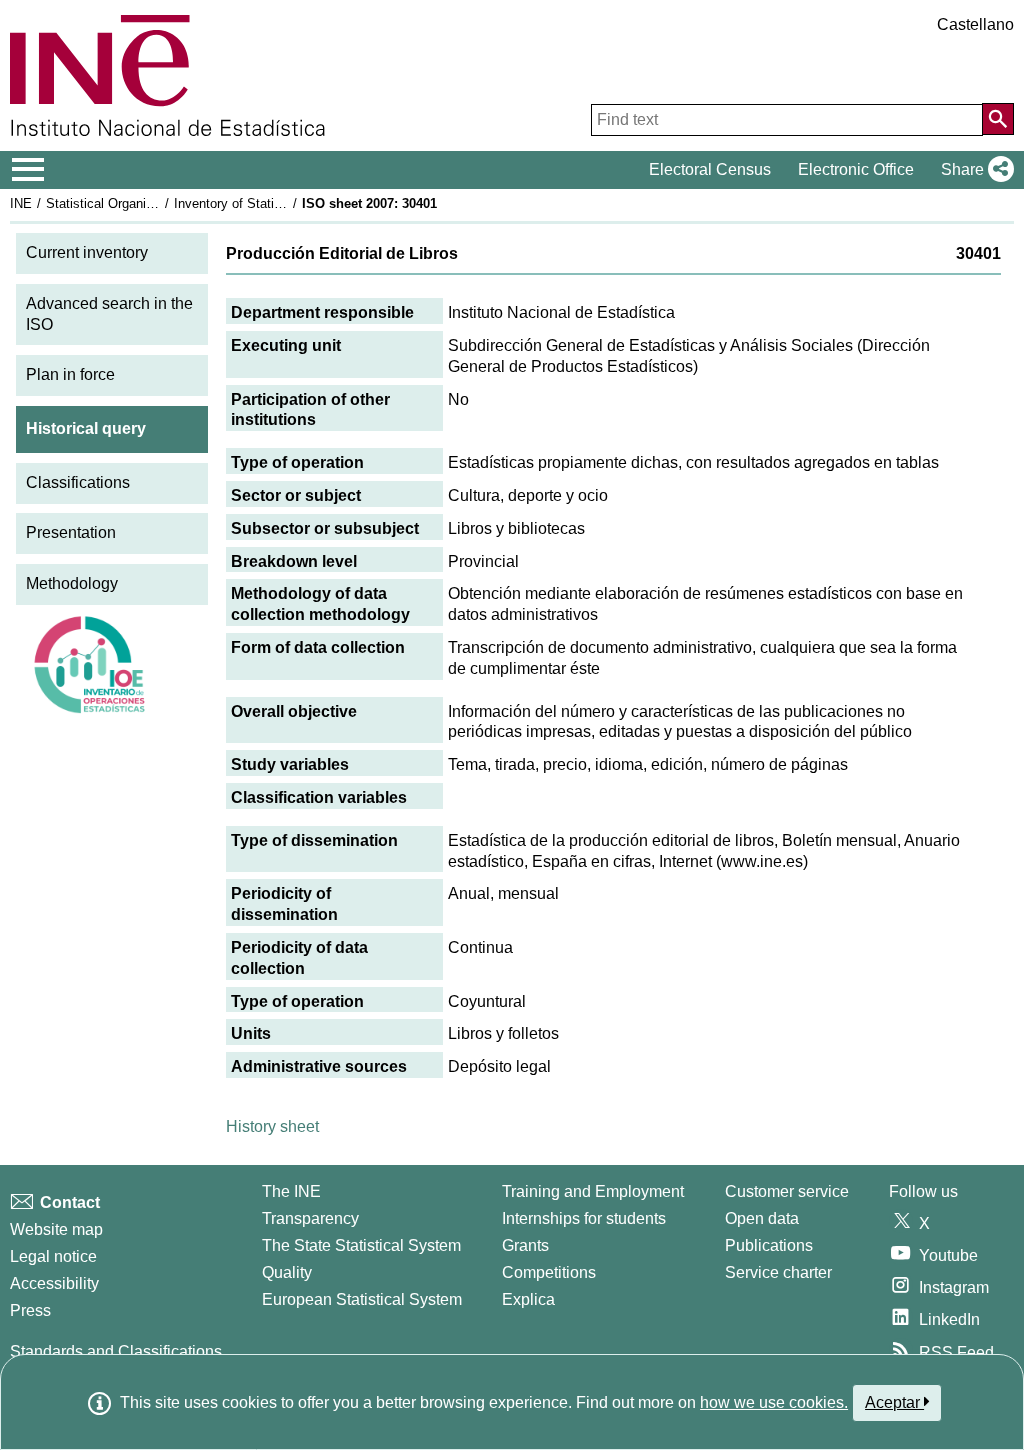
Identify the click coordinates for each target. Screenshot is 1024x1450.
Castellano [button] (975, 24)
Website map (56, 1229)
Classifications (78, 482)
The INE (291, 1191)
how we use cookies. (774, 1402)
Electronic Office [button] (856, 169)
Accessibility (54, 1283)
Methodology (72, 583)
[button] (973, 170)
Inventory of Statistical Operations (273, 203)
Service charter (778, 1272)
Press (30, 1310)
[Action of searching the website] (998, 119)
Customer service (787, 1191)
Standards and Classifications (116, 1351)
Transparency (310, 1218)
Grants (525, 1245)
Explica (528, 1299)
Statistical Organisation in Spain (139, 203)
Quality (287, 1272)
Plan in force (70, 374)
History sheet (272, 1126)
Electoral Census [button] (710, 169)
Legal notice (53, 1256)
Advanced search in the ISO (109, 314)
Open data (762, 1218)
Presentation (71, 532)
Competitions (549, 1272)
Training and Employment (593, 1191)
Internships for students (584, 1218)
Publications (769, 1245)
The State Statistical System (361, 1245)
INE (21, 203)
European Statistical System (362, 1299)
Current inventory (87, 252)
